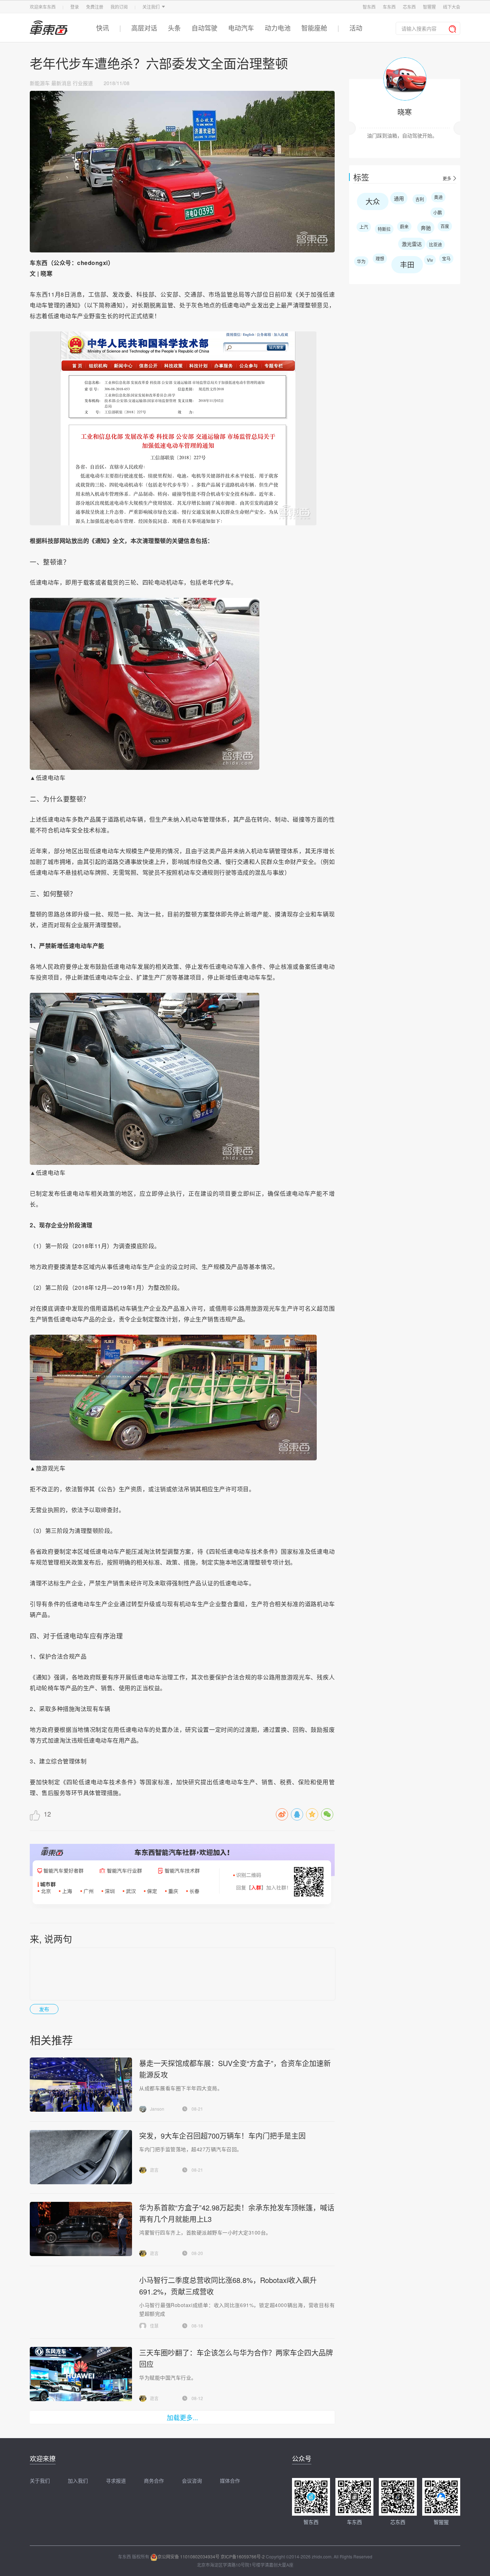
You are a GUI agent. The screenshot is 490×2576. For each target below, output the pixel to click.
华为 (361, 261)
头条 (174, 28)
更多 (447, 178)
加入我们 (78, 2480)
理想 (380, 258)
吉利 (420, 199)
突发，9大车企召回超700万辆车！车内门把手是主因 (222, 2136)
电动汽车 (241, 28)
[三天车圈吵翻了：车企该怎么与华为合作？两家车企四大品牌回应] (81, 2374)
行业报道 (83, 83)
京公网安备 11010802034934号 (189, 2556)
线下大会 (452, 7)
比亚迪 (435, 244)
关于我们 (40, 2480)
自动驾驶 (204, 28)
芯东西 (409, 7)
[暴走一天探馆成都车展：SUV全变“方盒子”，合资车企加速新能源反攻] (81, 2085)
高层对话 (144, 28)
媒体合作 (230, 2480)
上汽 (364, 227)
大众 (373, 201)
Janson (157, 2109)
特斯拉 (384, 229)
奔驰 (426, 228)
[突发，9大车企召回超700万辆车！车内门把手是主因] (81, 2157)
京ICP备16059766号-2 (243, 2556)
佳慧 (154, 2326)
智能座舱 (314, 28)
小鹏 (438, 212)
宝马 (446, 258)
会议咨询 (192, 2480)
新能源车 (40, 83)
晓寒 (405, 112)
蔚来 (404, 226)
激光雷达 (412, 244)
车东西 (389, 7)
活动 (356, 28)
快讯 (103, 28)
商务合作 (154, 2480)
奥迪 (438, 197)
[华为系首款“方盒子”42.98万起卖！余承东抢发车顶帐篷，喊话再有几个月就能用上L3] (81, 2229)
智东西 (369, 7)
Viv (430, 260)
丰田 (407, 264)
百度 (445, 226)
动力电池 (278, 28)
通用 (399, 198)
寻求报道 (116, 2480)
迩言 (154, 2170)
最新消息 (61, 83)
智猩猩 (429, 7)
